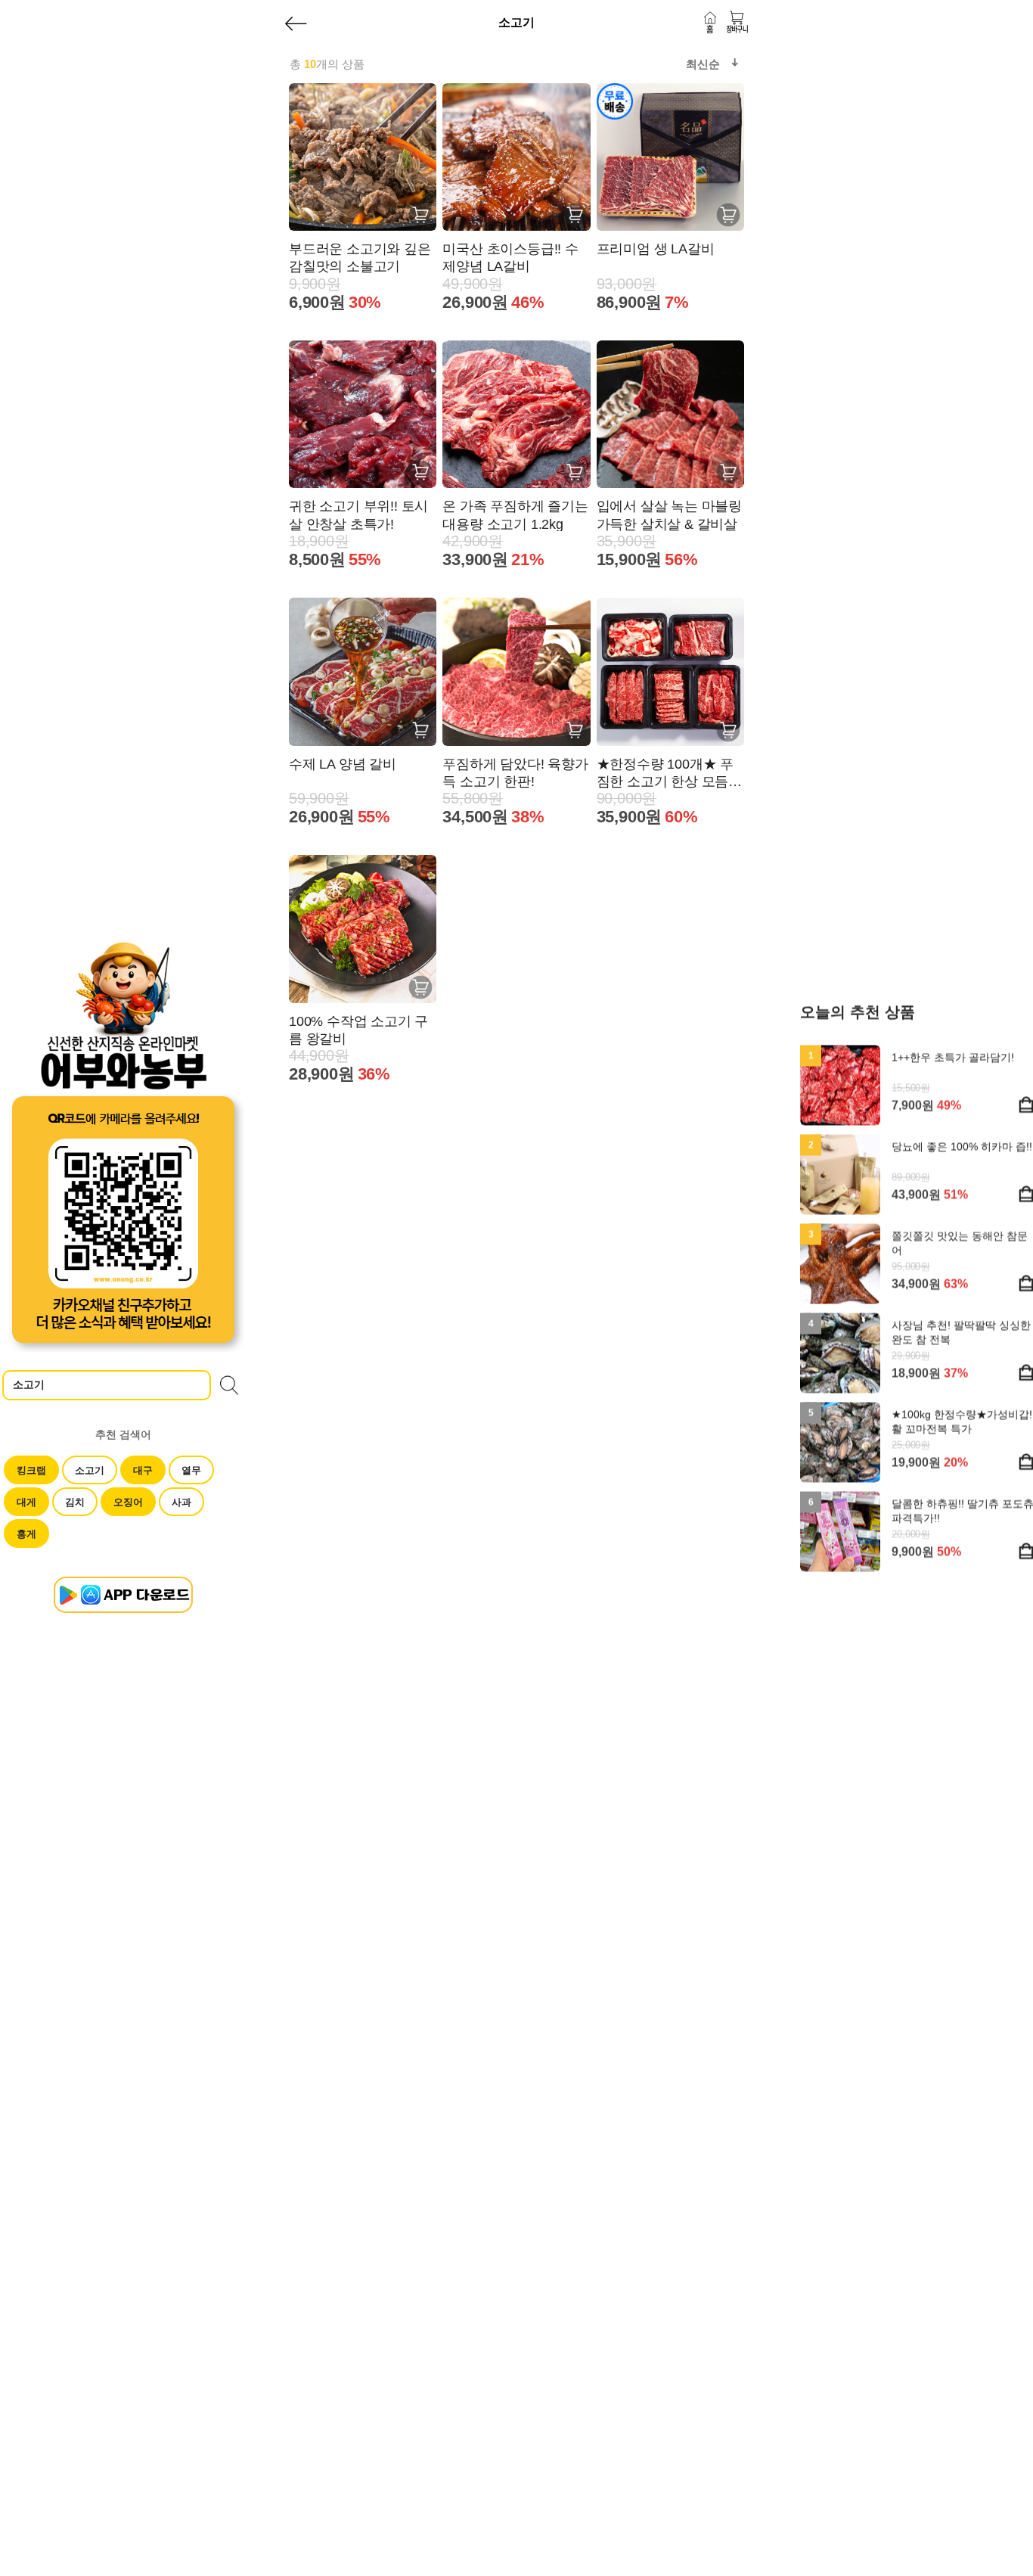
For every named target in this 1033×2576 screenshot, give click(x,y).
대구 (143, 1470)
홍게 (26, 1534)
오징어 (128, 1502)
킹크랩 (31, 1470)
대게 (26, 1502)
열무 (191, 1470)
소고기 (90, 1470)
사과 (181, 1502)
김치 (75, 1502)
